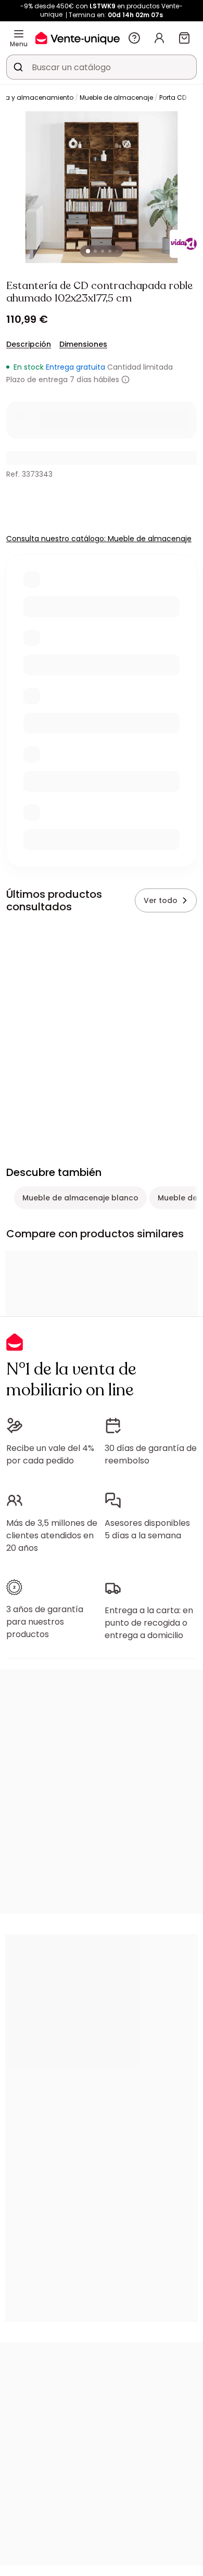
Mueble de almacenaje (116, 97)
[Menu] (19, 34)
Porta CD (173, 97)
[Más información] (125, 380)
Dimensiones (83, 344)
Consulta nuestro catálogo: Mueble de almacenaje (99, 539)
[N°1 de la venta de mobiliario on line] (78, 38)
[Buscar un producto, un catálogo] (18, 67)
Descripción (29, 344)
